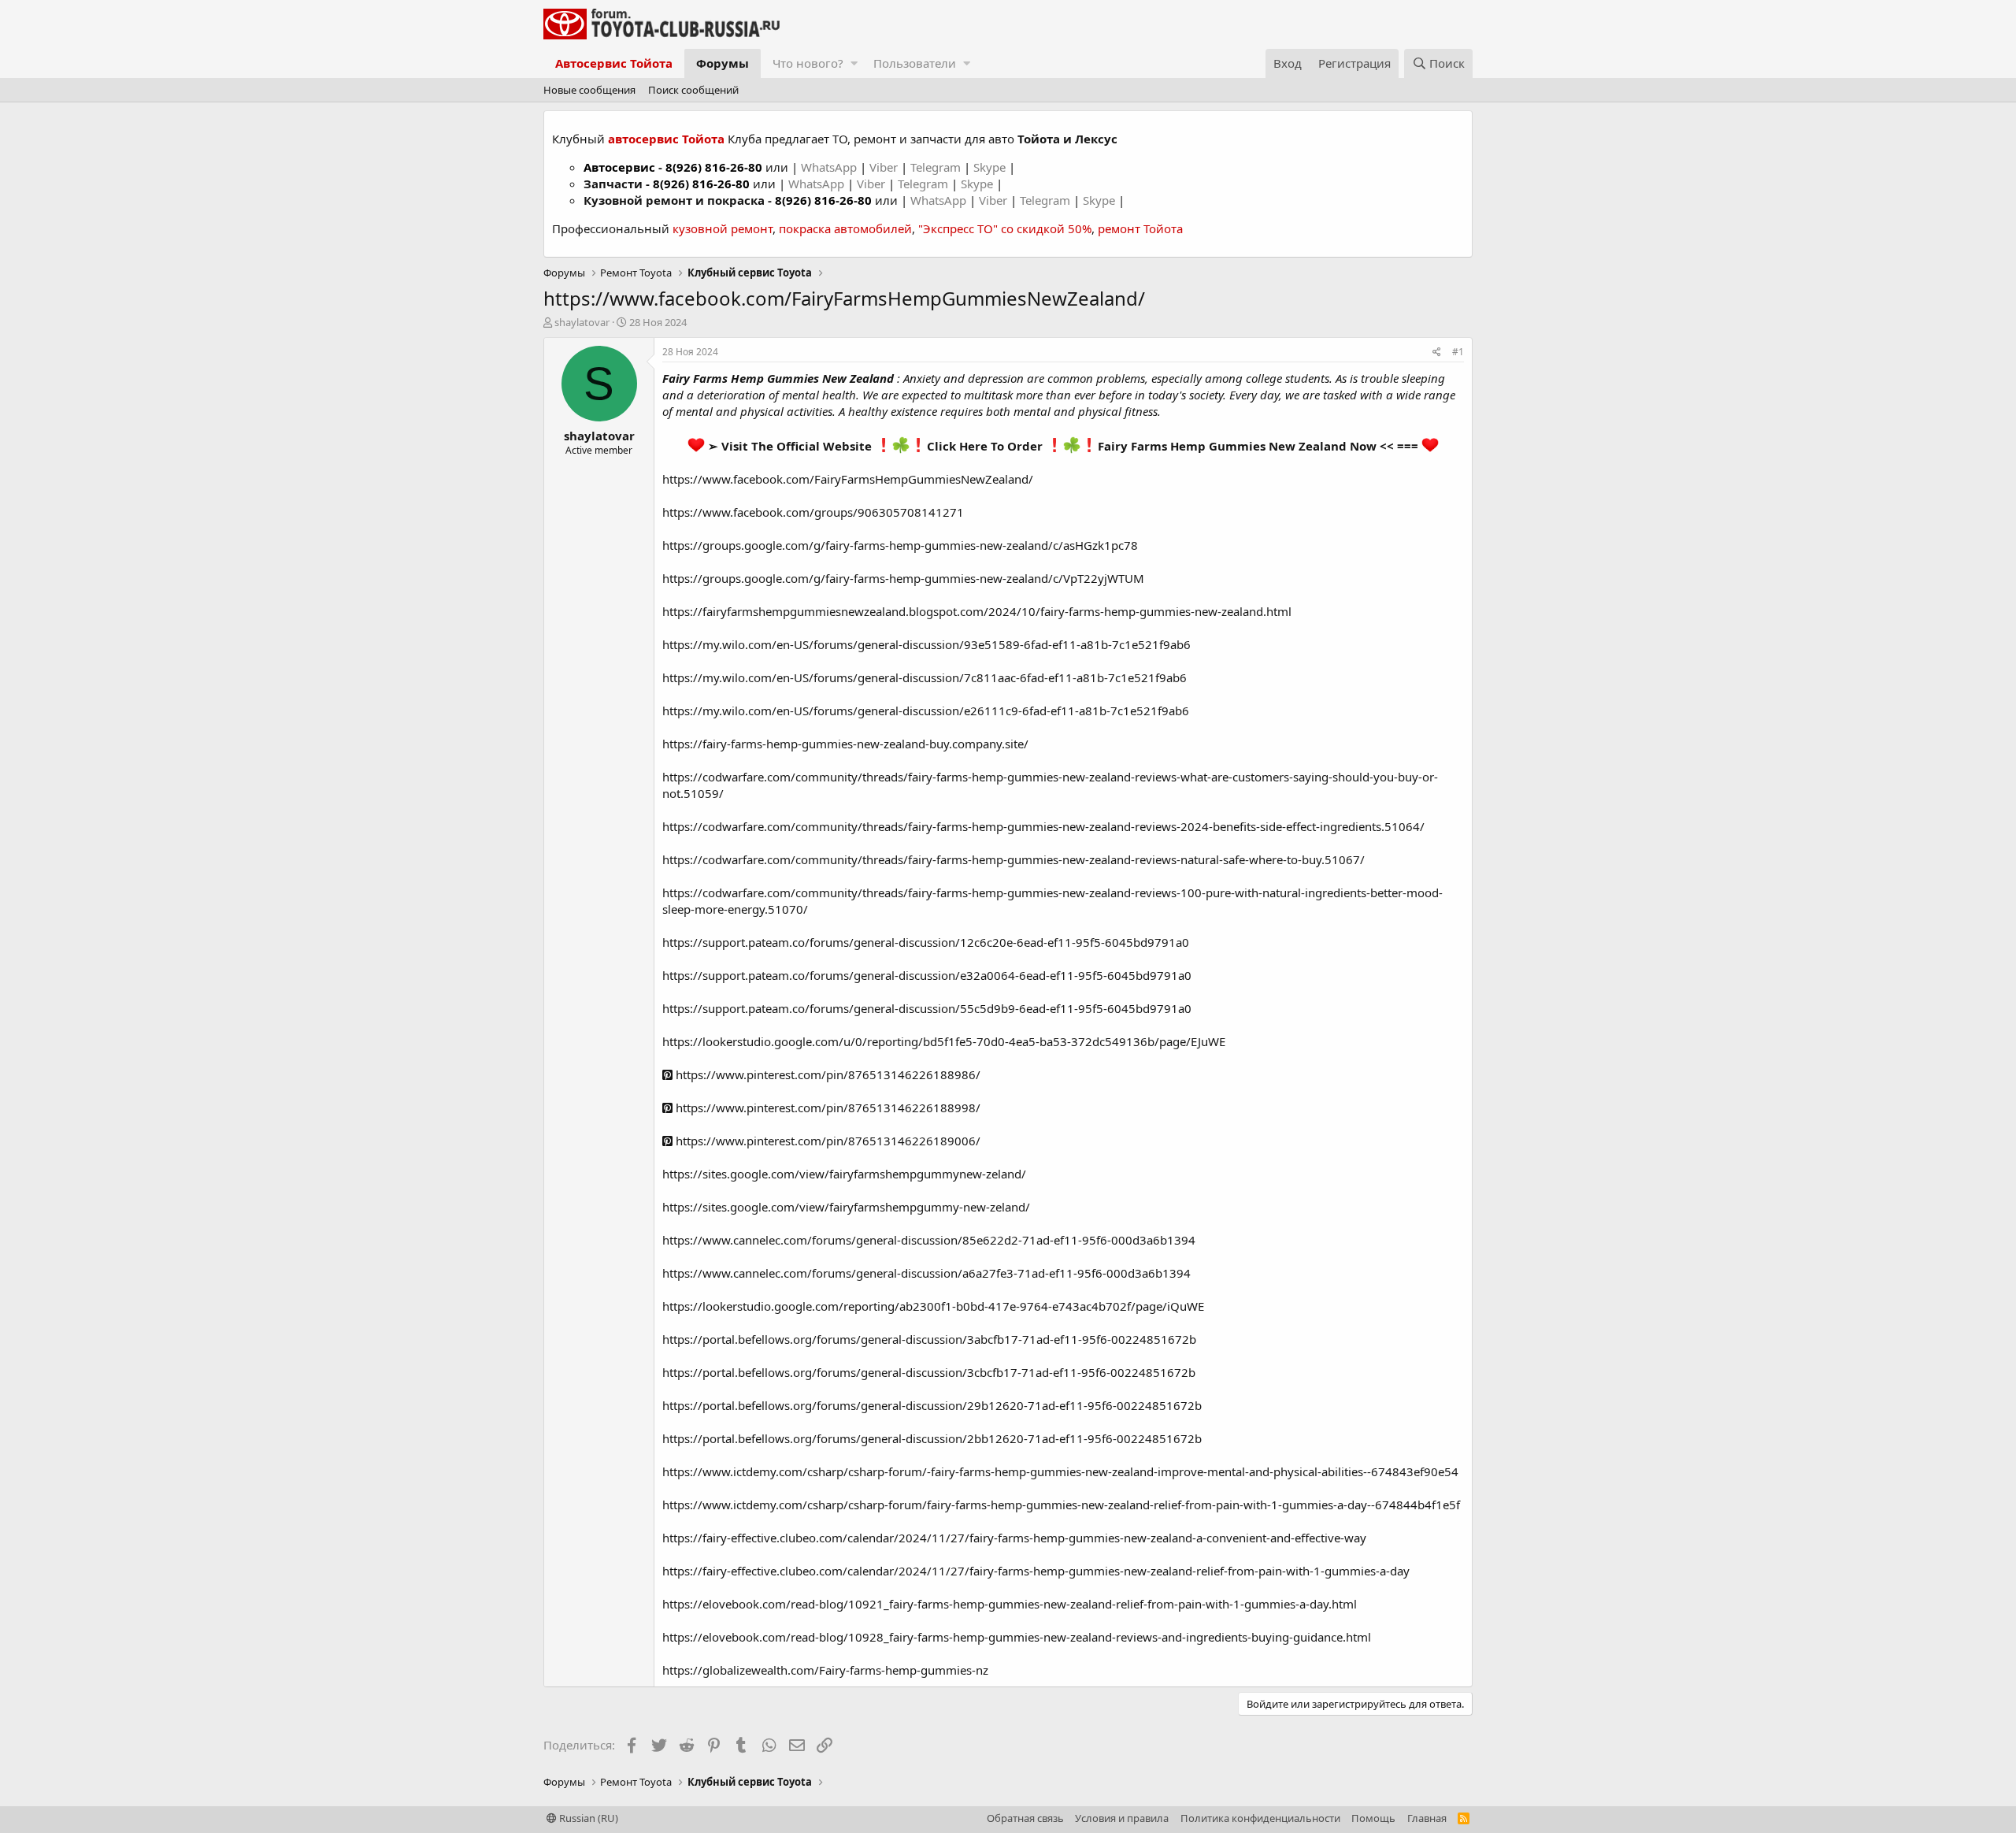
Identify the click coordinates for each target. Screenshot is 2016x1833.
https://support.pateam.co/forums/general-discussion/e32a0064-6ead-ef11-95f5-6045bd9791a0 (927, 975)
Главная (1427, 1818)
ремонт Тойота (1140, 228)
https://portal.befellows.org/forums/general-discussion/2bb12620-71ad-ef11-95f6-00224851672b (932, 1438)
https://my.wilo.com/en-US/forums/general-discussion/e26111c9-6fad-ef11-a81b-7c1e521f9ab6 (926, 711)
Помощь (1373, 1818)
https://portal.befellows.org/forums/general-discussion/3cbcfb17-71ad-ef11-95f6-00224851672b (929, 1372)
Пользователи (915, 63)
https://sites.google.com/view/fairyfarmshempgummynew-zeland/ (844, 1174)
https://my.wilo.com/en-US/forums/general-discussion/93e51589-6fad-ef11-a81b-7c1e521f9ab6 (926, 644)
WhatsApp (830, 167)
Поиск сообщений (693, 90)
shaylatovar (582, 322)
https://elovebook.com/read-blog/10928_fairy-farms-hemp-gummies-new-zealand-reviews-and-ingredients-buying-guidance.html (1017, 1637)
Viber (884, 167)
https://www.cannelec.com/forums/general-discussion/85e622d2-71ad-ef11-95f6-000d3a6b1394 (929, 1240)
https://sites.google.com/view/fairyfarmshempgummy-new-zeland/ (846, 1207)
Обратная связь (1025, 1818)
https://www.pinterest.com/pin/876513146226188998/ (826, 1108)
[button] (854, 63)
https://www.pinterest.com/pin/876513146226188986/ (826, 1074)
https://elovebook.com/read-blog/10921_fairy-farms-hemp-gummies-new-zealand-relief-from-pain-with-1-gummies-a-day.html (1010, 1604)
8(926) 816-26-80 (714, 167)
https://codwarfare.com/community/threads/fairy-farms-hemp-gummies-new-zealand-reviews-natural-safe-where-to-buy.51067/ (1014, 859)
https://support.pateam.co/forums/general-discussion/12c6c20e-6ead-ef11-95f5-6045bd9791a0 (926, 942)
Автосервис (619, 167)
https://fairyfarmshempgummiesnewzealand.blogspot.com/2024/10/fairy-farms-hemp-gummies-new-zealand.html (977, 611)
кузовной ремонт (723, 228)
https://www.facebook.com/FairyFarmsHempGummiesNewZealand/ (848, 479)
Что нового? (808, 63)
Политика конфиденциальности (1260, 1818)
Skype (991, 167)
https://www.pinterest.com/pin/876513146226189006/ (826, 1141)
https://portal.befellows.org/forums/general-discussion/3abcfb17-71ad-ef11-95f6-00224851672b (929, 1339)
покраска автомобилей (845, 228)
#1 (1458, 352)
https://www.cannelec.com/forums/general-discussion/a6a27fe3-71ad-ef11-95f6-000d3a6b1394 (926, 1273)
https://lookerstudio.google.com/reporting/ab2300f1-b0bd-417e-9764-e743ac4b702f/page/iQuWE (933, 1306)
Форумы (723, 63)
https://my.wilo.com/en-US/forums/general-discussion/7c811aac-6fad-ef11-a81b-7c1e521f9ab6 (925, 677)
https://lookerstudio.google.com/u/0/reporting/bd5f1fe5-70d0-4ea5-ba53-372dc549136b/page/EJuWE (944, 1041)
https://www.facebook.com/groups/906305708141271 (813, 512)
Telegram (937, 167)
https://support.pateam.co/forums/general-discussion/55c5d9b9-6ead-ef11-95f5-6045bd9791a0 (927, 1008)
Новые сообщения (589, 90)
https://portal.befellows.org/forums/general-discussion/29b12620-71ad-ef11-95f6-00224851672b (932, 1405)
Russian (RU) (587, 1818)
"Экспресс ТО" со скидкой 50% (1005, 228)
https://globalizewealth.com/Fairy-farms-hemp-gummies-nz (825, 1670)
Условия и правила (1122, 1818)
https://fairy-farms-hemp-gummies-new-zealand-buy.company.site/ (845, 744)
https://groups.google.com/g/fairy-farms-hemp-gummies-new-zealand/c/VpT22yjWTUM (903, 578)
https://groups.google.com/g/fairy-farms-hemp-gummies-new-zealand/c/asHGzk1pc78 (900, 545)
